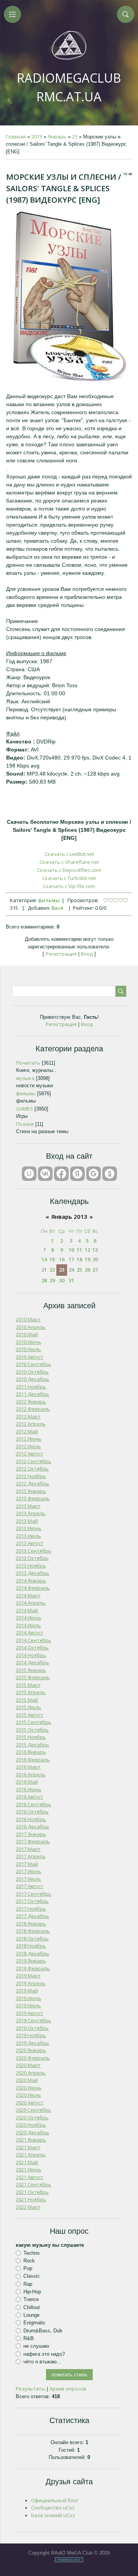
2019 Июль (28, 2005)
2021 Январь (31, 2140)
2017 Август (30, 1886)
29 (52, 1280)
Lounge (31, 2315)
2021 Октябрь (32, 2192)
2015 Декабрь (32, 1745)
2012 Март (28, 1416)
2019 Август (30, 2013)
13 (95, 1250)
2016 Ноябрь (31, 1819)
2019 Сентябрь (34, 2020)
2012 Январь (31, 1402)
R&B (29, 2338)
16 (62, 1259)
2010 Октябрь (32, 1372)
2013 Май (27, 1521)
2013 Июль (28, 1536)
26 (87, 1270)
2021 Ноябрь (31, 2199)
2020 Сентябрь (34, 2110)
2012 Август (30, 1454)
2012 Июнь (29, 1439)
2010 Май (27, 1334)
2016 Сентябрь (34, 1804)
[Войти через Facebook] (61, 1174)
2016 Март (28, 1767)
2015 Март (28, 1685)
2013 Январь (31, 1491)
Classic (32, 2276)
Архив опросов (68, 2389)
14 (44, 1259)
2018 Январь (31, 1924)
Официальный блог (55, 2500)
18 (79, 1259)
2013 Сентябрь (34, 1551)
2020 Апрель (31, 2073)
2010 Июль (28, 1349)
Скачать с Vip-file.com (69, 886)
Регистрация (61, 954)
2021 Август (30, 2177)
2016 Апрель (31, 1774)
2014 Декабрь (32, 1662)
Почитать (28, 1063)
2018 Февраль (33, 1931)
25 (79, 1270)
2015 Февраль (33, 1677)
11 (79, 1250)
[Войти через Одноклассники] (110, 1174)
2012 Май (27, 1431)
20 (95, 1259)
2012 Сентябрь (34, 1461)
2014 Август (30, 1633)
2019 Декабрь (32, 2043)
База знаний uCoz (53, 2515)
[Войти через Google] (94, 1174)
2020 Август (30, 2103)
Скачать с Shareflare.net (69, 862)
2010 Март (28, 1319)
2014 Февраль (33, 1588)
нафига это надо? (44, 2354)
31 (71, 1280)
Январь (57, 137)
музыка (25, 1078)
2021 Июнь (29, 2169)
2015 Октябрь (32, 1730)
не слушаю (36, 2346)
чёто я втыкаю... (42, 2362)
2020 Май (27, 2080)
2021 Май (27, 2162)
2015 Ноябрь (31, 1737)
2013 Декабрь (32, 1573)
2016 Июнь (29, 1789)
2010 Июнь (29, 1342)
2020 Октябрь (32, 2117)
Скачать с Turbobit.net (69, 878)
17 (71, 1259)
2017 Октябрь (32, 1901)
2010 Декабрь (32, 1379)
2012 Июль (28, 1446)
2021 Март (28, 2147)
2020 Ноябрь (31, 2125)
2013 (37, 137)
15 (52, 1259)
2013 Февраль (33, 1498)
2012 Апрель (31, 1424)
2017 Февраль (33, 1841)
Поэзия (25, 1124)
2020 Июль (28, 2095)
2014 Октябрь (32, 1647)
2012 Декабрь (32, 1483)
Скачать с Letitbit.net (69, 854)
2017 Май (27, 1864)
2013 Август (30, 1543)
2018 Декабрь (32, 1953)
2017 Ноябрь (31, 1909)
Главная (16, 137)
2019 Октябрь (32, 2028)
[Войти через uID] (29, 1174)
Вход (87, 954)
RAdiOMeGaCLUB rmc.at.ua (69, 87)
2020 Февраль (33, 2058)
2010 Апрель (31, 1327)
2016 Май (27, 1782)
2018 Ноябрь (31, 1946)
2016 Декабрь (32, 1826)
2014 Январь (31, 1581)
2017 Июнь (29, 1871)
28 (44, 1280)
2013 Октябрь (32, 1558)
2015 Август (30, 1715)
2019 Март (28, 1976)
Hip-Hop (32, 2292)
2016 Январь (31, 1752)
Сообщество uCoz (53, 2508)
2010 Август (30, 1357)
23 (75, 137)
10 (71, 1250)
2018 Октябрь (32, 1939)
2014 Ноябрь (31, 1655)
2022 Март (28, 2207)
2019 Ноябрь (31, 2035)
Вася (57, 908)
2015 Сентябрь (34, 1722)
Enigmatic (34, 2323)
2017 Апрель (31, 1856)
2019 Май (27, 1991)
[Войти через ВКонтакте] (45, 1174)
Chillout (32, 2307)
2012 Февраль (33, 1409)
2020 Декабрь (32, 2132)
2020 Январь (31, 2050)
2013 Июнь (29, 1528)
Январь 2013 (69, 1216)
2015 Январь (31, 1670)
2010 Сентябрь (34, 1364)
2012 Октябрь (32, 1469)
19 (87, 1259)
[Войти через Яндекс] (77, 1174)
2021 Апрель (31, 2155)
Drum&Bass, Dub (43, 2330)
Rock (29, 2261)
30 (62, 1280)
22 (52, 1270)
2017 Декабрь (32, 1916)
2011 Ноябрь (31, 1387)
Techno (31, 2253)
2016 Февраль (33, 1760)
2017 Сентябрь (34, 1894)
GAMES (25, 1109)
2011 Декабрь (32, 1394)
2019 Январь (31, 1961)
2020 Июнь (29, 2088)
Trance (31, 2299)
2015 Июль (28, 1707)
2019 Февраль (33, 1968)
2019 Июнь (29, 1998)
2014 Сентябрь (34, 1640)
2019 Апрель (31, 1983)
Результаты (30, 2389)
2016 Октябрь (32, 1812)
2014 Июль (28, 1625)
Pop (28, 2268)
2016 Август (30, 1797)
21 (44, 1270)
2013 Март (28, 1506)
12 (87, 1250)
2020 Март (28, 2065)
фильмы (49, 900)
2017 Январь (31, 1834)
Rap (28, 2284)
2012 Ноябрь (31, 1476)
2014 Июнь (29, 1618)
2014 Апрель (31, 1603)
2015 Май (27, 1700)
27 (95, 1270)
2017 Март (28, 1849)
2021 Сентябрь (34, 2184)
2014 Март (28, 1595)
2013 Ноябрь (31, 1566)
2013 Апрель (31, 1513)
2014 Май (27, 1610)
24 (71, 1270)
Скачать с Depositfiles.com (69, 870)
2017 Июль (28, 1879)
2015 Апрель (31, 1692)
